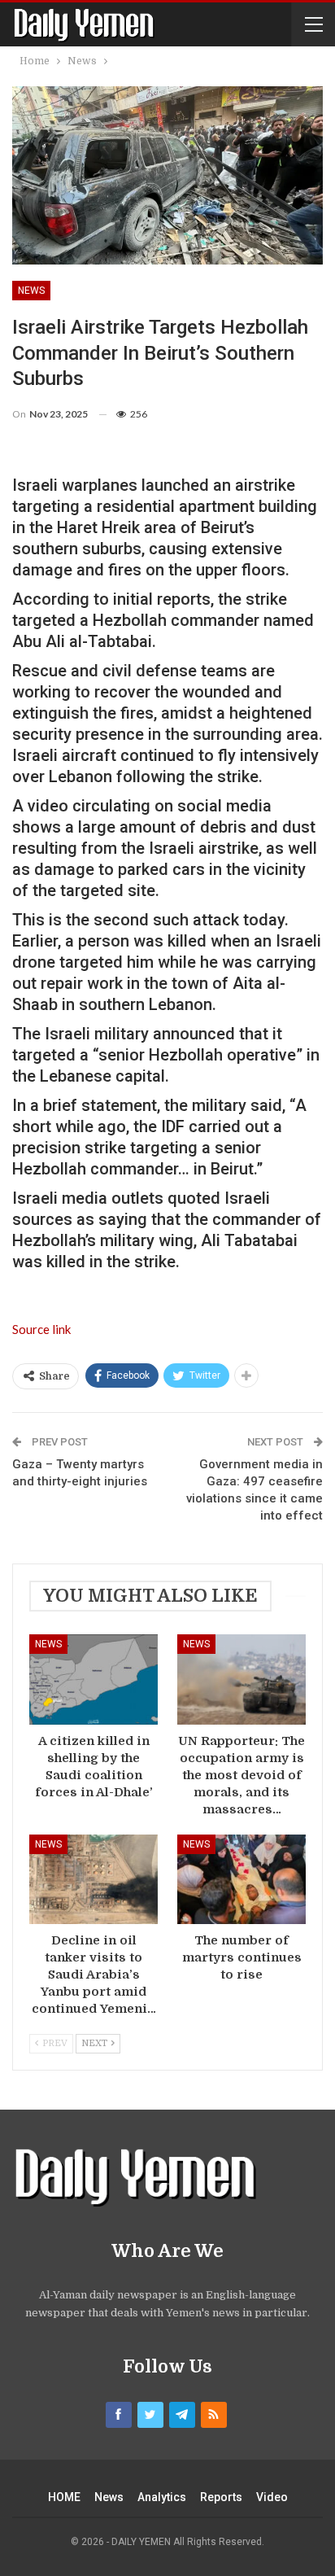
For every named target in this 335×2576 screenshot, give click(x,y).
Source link (41, 1329)
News (31, 291)
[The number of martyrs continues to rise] (241, 1880)
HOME (64, 2497)
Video (272, 2497)
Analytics (162, 2497)
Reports (221, 2497)
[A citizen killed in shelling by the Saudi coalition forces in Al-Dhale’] (94, 1679)
